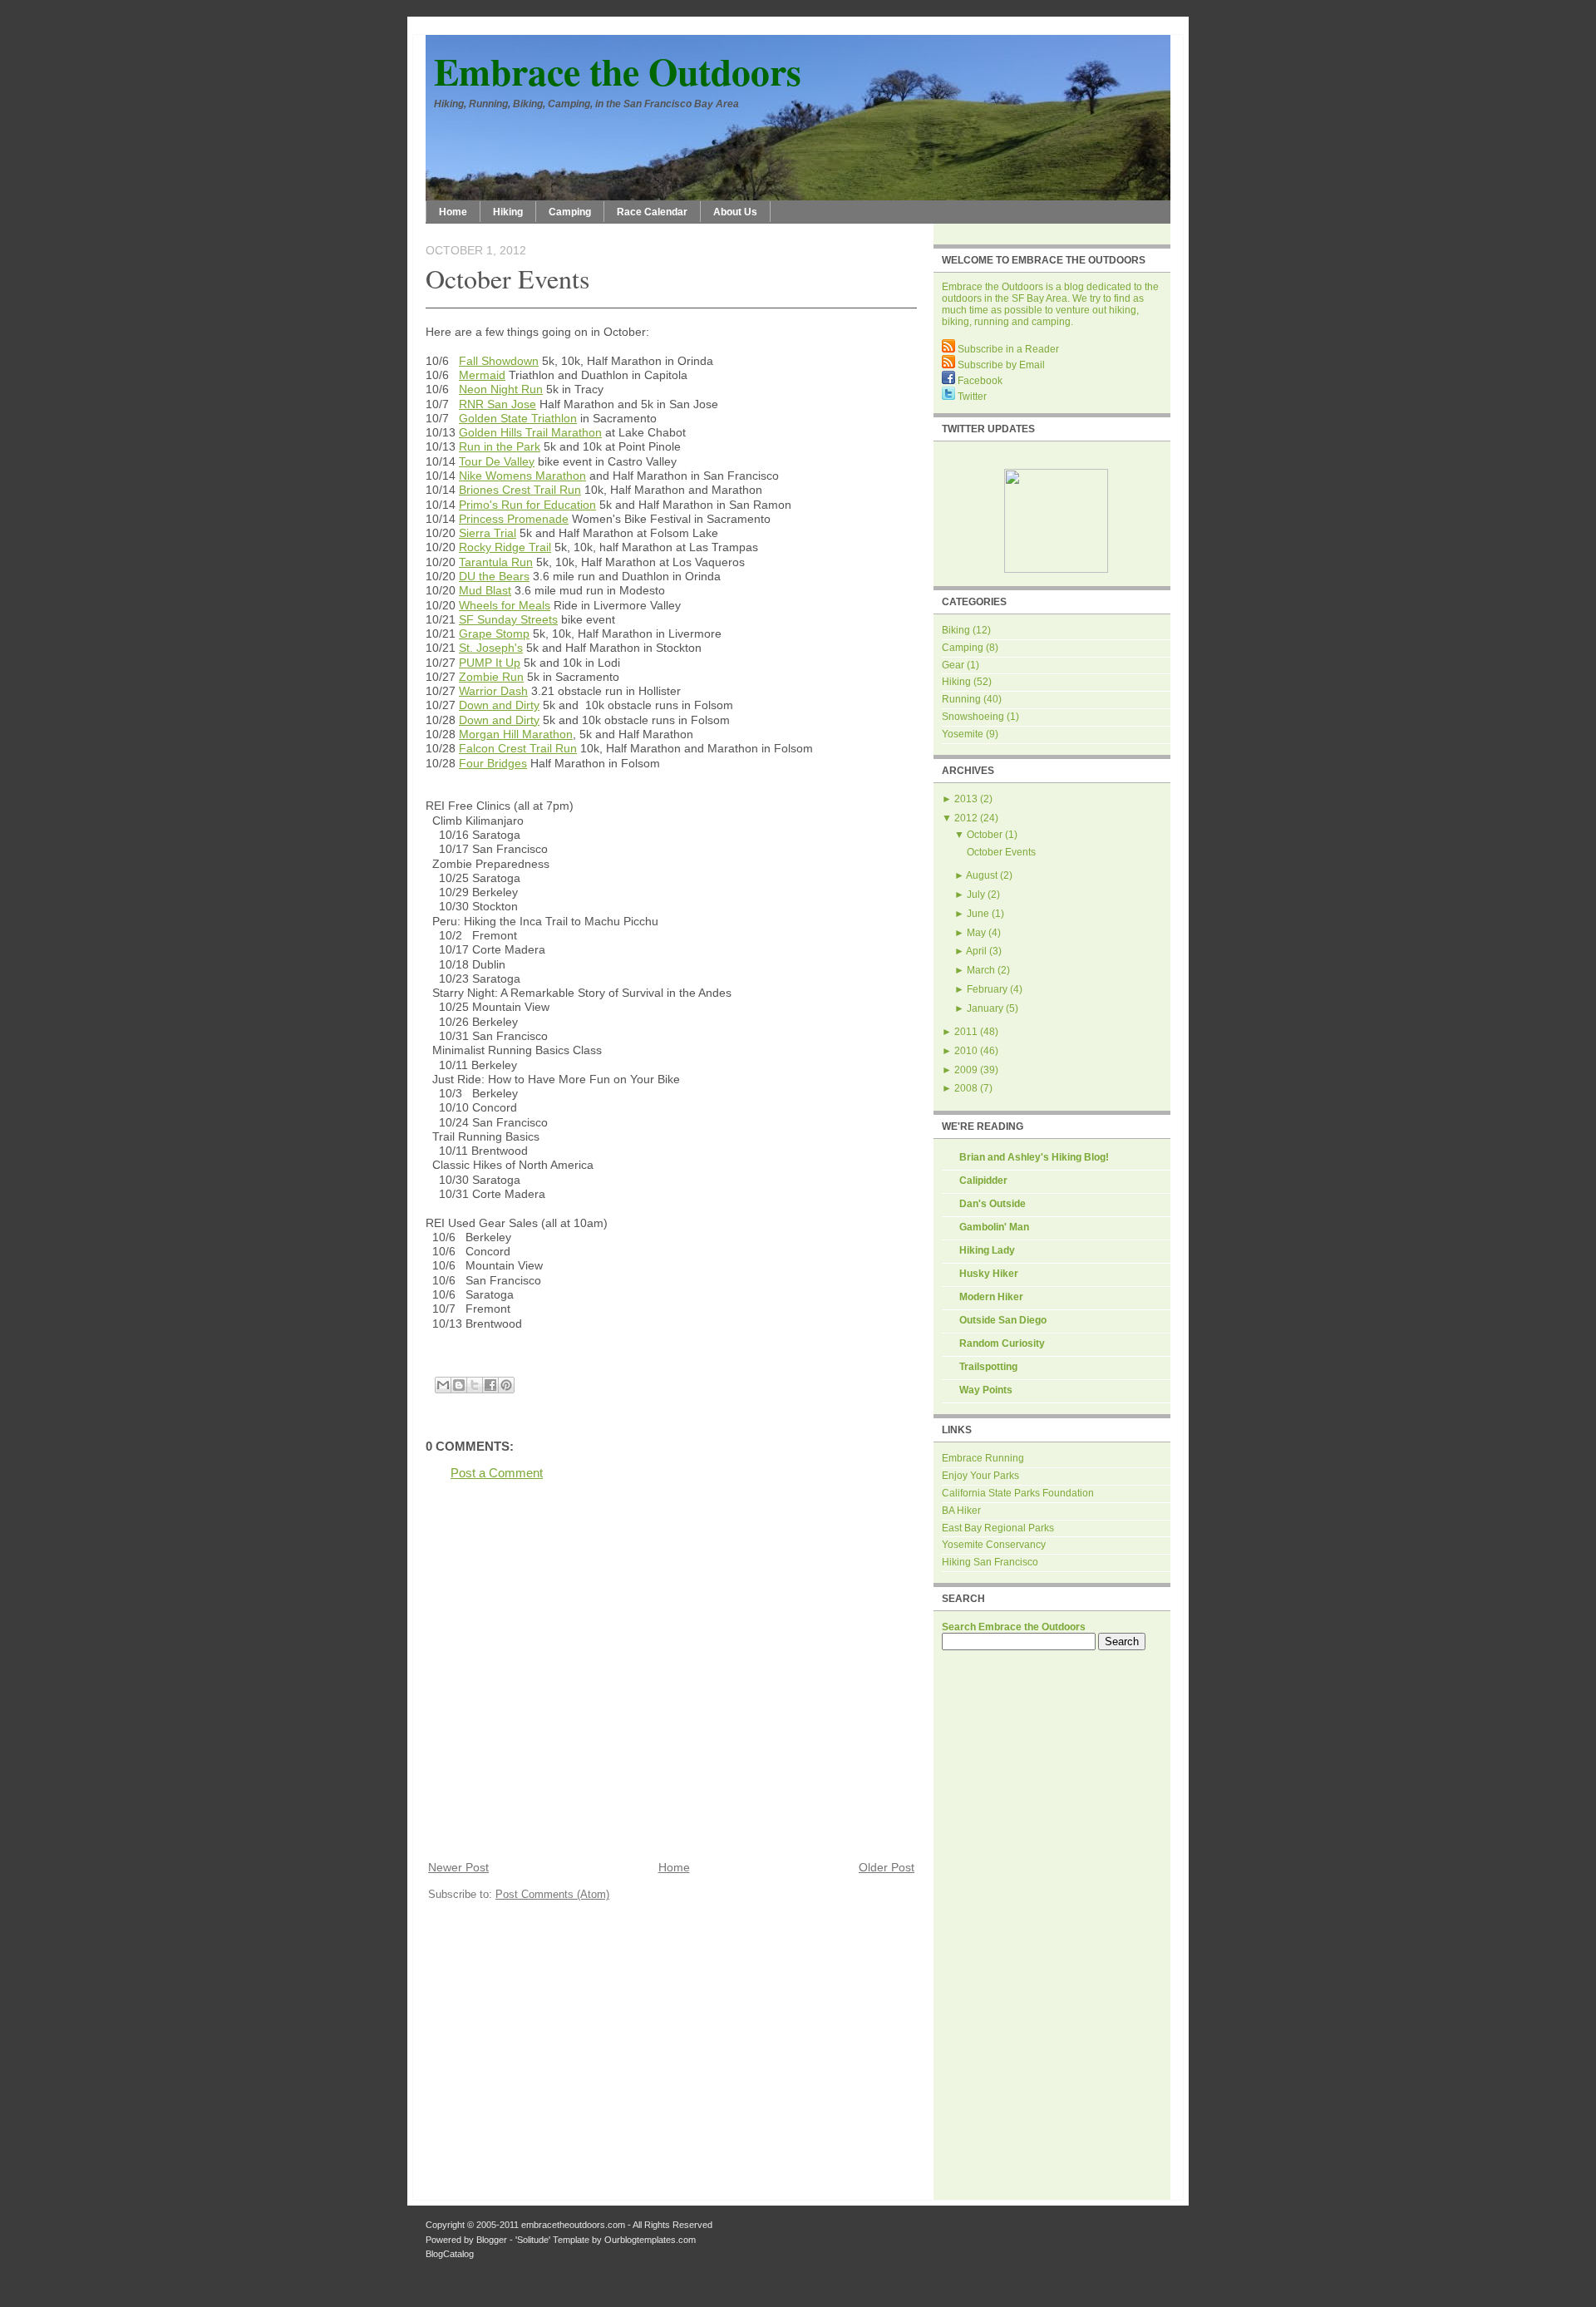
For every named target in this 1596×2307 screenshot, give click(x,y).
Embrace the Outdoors (618, 71)
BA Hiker (961, 1511)
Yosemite (963, 734)
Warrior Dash (493, 691)
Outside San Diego (1003, 1320)
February (987, 989)
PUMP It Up (490, 663)
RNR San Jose (498, 404)
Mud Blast (485, 590)
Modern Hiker (991, 1297)
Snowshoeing (973, 717)
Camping (570, 212)
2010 (966, 1051)
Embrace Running (983, 1458)
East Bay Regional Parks (998, 1528)
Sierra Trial (488, 533)
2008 (966, 1088)
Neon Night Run (501, 389)
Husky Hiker (989, 1274)
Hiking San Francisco (990, 1562)
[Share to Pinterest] (506, 1385)
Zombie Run (491, 677)
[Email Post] (427, 1365)
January (985, 1008)
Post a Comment (497, 1473)
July (976, 895)
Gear (953, 665)
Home (453, 212)
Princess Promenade (514, 519)
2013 (966, 799)
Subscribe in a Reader (1007, 349)
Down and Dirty (499, 705)
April (976, 951)
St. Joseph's (491, 648)
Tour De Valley (497, 461)
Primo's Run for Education (527, 505)
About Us (735, 212)
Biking (956, 630)
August (982, 875)
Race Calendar (652, 212)
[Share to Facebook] (490, 1385)
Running (961, 699)
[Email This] (443, 1385)
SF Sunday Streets (508, 619)
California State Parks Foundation (1018, 1493)
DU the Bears (494, 576)
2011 (966, 1032)
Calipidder (983, 1181)
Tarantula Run (496, 562)
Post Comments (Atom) (552, 1894)
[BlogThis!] (459, 1385)
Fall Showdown (499, 361)
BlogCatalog (450, 2254)
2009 (966, 1070)
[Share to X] (475, 1385)
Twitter (971, 397)
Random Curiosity (1002, 1343)
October (985, 835)
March (981, 970)
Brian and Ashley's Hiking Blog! (1034, 1157)
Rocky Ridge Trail (505, 547)
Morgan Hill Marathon (516, 734)
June (978, 914)
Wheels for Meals (505, 605)
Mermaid (482, 375)
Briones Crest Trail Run (520, 490)
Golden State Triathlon (518, 418)
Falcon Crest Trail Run (518, 748)
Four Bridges (493, 763)
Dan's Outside (993, 1204)
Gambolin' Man (994, 1227)
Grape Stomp (494, 633)
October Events (507, 278)
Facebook (979, 381)
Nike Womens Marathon (522, 476)
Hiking (508, 212)
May (976, 933)
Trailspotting (988, 1367)
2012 (966, 818)
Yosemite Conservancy (994, 1545)
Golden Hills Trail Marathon (530, 432)
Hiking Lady (987, 1250)
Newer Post (458, 1868)
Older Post (887, 1868)
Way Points (986, 1390)
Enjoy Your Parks (980, 1476)
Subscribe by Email (1000, 365)
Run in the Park (500, 446)
